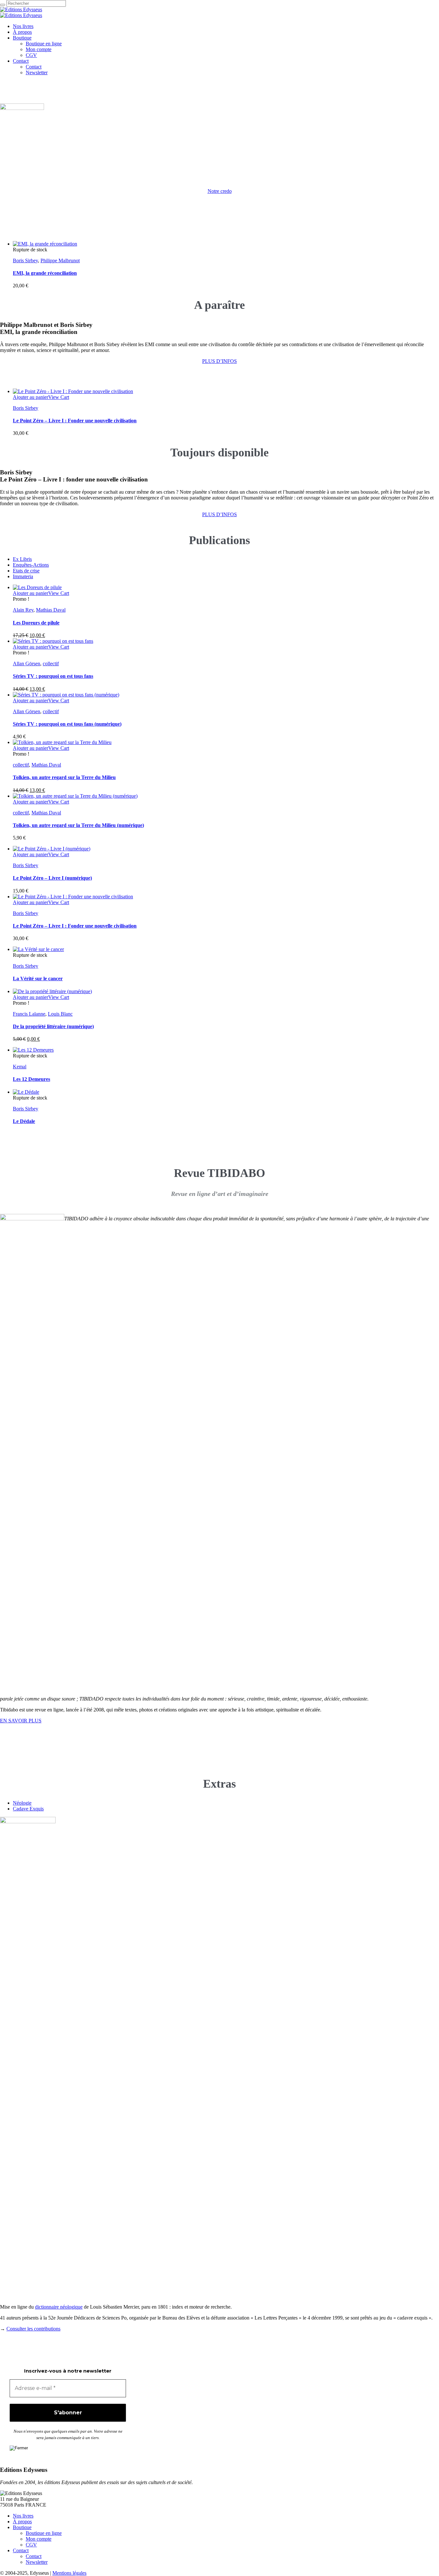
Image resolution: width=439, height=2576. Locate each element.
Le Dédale (24, 1121)
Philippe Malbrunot (60, 260)
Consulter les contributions (33, 2329)
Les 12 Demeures (31, 1079)
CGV (31, 2545)
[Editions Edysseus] (21, 12)
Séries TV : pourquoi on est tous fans (53, 676)
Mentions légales (69, 2573)
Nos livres (23, 2516)
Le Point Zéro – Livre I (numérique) (52, 878)
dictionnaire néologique (59, 2307)
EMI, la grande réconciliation (45, 273)
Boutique (22, 2527)
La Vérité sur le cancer (38, 978)
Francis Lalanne (29, 1014)
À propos (22, 2522)
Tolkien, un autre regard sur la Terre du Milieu (64, 777)
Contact (21, 2550)
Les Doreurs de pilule (36, 623)
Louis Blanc (60, 1014)
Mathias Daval (51, 610)
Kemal (20, 1067)
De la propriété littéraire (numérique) (53, 1026)
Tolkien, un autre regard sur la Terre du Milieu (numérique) (78, 825)
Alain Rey (23, 610)
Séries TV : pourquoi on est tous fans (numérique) (67, 724)
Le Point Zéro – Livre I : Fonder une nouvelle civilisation (75, 421)
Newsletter (37, 2562)
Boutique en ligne (44, 2533)
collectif (51, 664)
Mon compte (39, 2539)
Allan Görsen (27, 664)
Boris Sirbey (25, 260)
